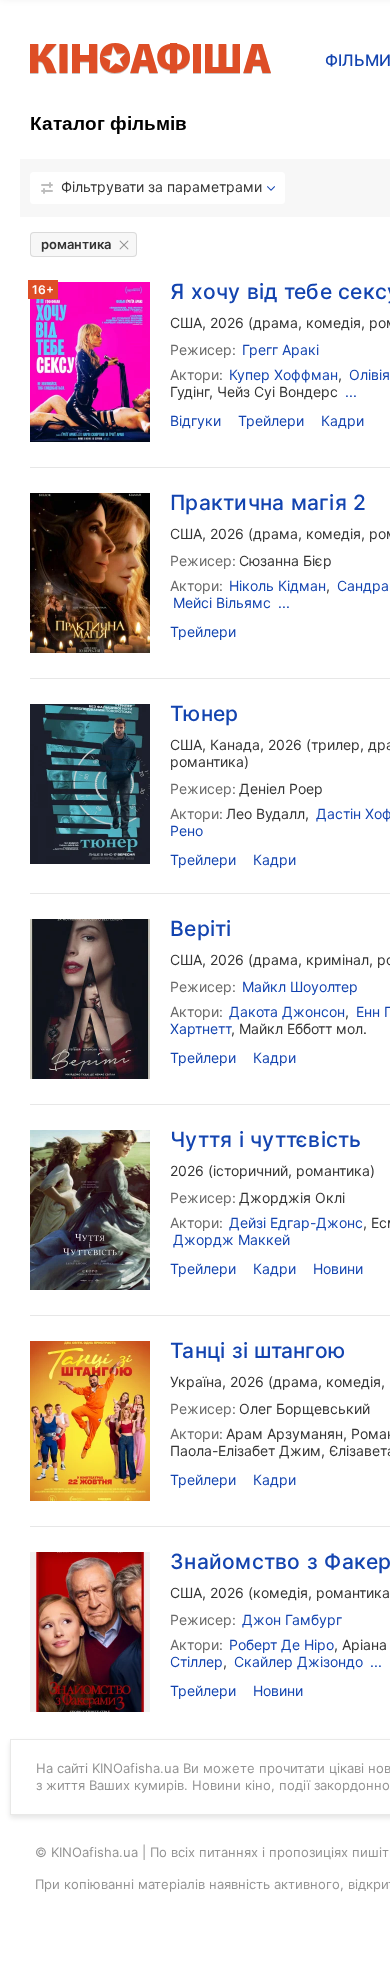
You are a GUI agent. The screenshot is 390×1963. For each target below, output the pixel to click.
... (376, 1661)
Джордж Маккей (231, 1239)
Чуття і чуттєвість (266, 1140)
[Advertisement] (195, 509)
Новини (338, 1268)
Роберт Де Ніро (281, 1644)
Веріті (201, 929)
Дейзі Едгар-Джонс (296, 1222)
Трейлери (203, 859)
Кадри (274, 859)
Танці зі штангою (257, 1351)
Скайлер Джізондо (298, 1661)
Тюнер (204, 714)
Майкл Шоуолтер (300, 986)
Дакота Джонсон (287, 1011)
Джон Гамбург (292, 1619)
